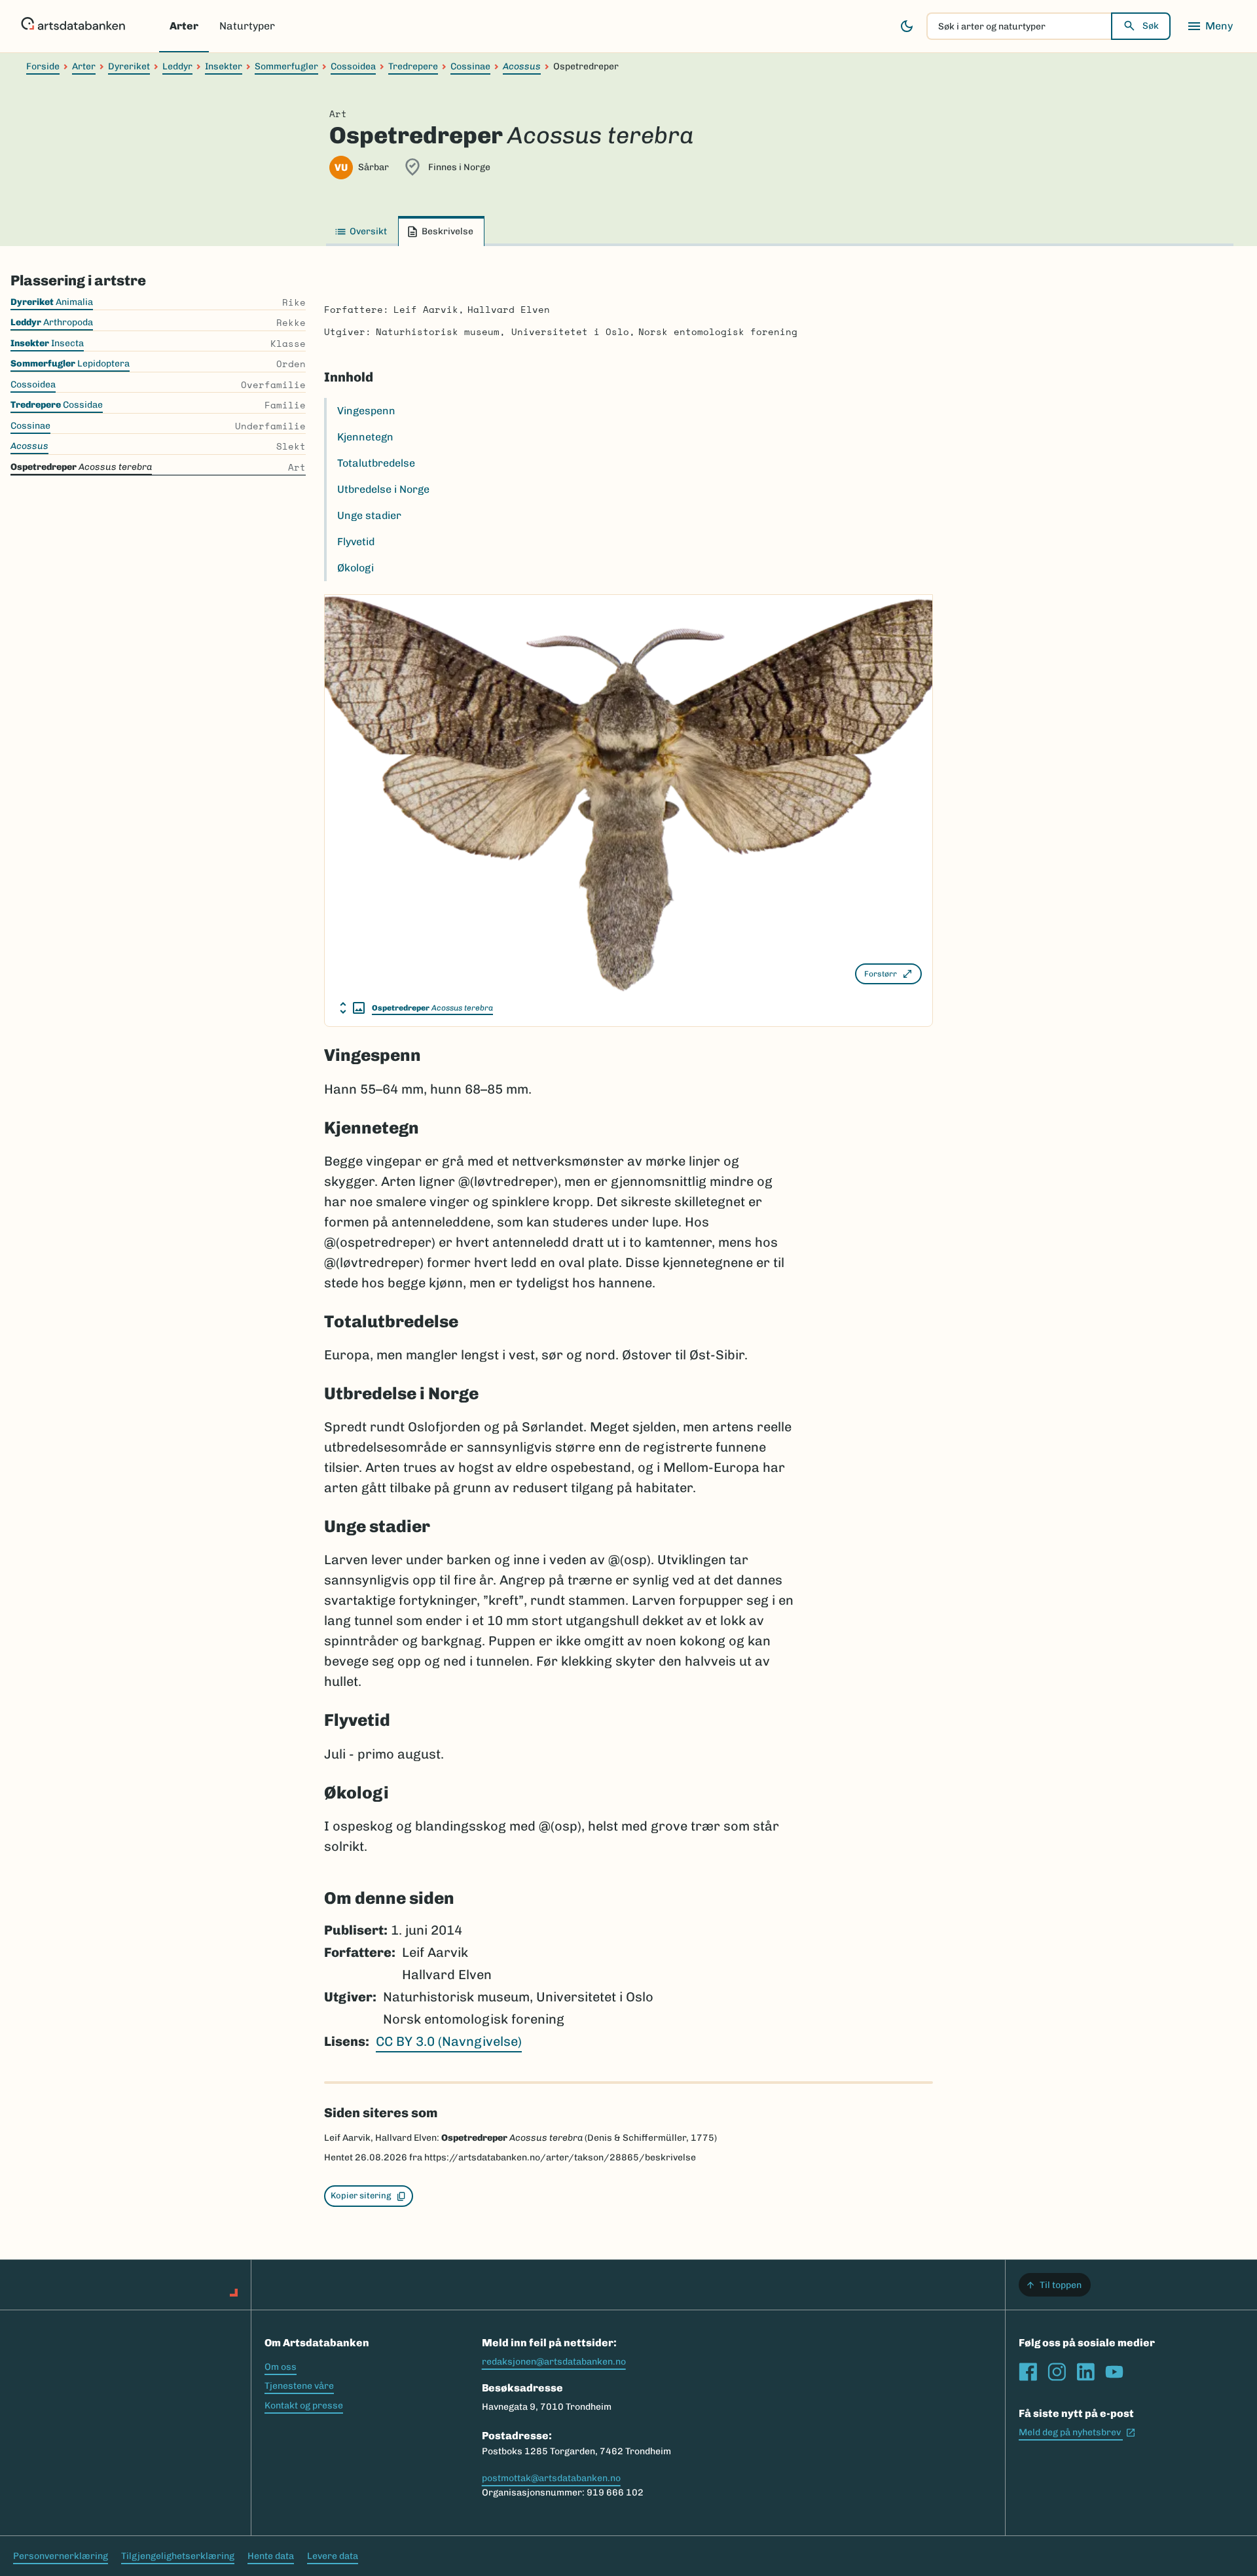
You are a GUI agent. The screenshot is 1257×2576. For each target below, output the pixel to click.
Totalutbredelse (376, 463)
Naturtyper (247, 26)
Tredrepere (413, 66)
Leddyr (177, 66)
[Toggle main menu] (1210, 26)
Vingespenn (366, 411)
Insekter (224, 66)
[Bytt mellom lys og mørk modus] (907, 26)
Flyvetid (356, 542)
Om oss (281, 2367)
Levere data (333, 2556)
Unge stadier (369, 515)
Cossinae (470, 66)
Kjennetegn (365, 437)
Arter (184, 26)
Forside (43, 66)
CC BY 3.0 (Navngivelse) (449, 2041)
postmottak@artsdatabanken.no (551, 2478)
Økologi (355, 568)
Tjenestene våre (299, 2386)
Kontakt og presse (304, 2406)
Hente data (271, 2556)
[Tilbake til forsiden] (73, 26)
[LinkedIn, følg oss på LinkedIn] (1085, 2372)
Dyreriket (129, 66)
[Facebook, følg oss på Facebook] (1028, 2372)
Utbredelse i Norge (383, 489)
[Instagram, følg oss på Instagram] (1057, 2372)
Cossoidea (353, 66)
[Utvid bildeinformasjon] (352, 1008)
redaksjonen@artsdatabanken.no (554, 2362)
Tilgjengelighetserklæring (178, 2556)
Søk (1151, 26)
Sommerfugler (286, 66)
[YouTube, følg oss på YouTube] (1114, 2372)
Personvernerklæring (61, 2556)
